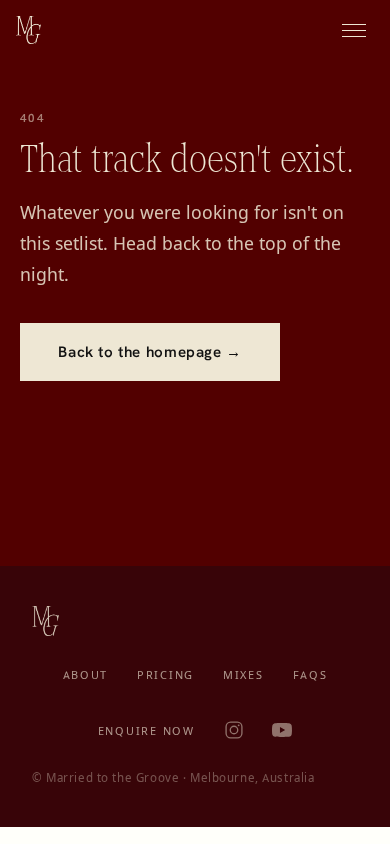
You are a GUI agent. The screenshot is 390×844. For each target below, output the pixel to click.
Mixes (243, 675)
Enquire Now (146, 731)
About (86, 675)
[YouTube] (282, 730)
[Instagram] (234, 730)
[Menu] (354, 30)
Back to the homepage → (149, 352)
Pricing (165, 675)
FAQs (310, 675)
